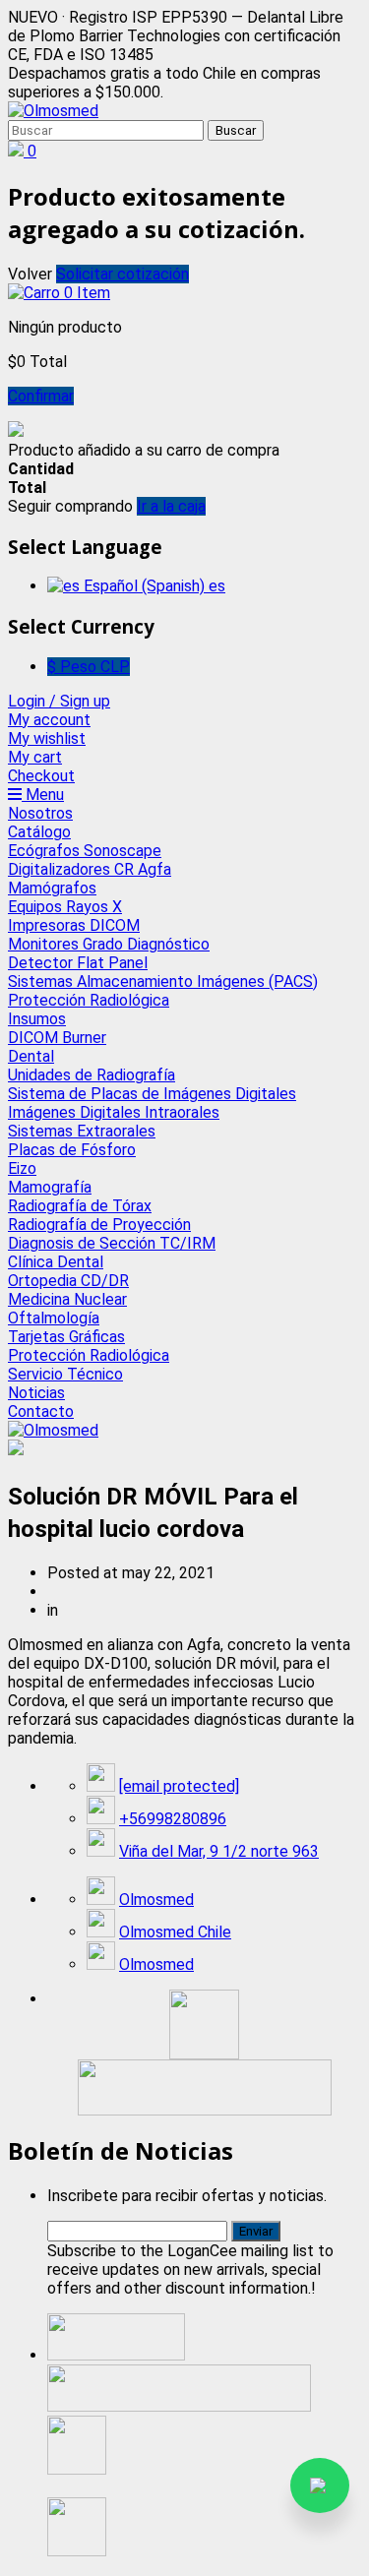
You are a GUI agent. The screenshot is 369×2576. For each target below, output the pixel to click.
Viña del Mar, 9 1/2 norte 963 (219, 1851)
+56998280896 (173, 1819)
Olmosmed (156, 1900)
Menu (43, 795)
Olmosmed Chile (175, 1932)
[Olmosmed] (53, 111)
